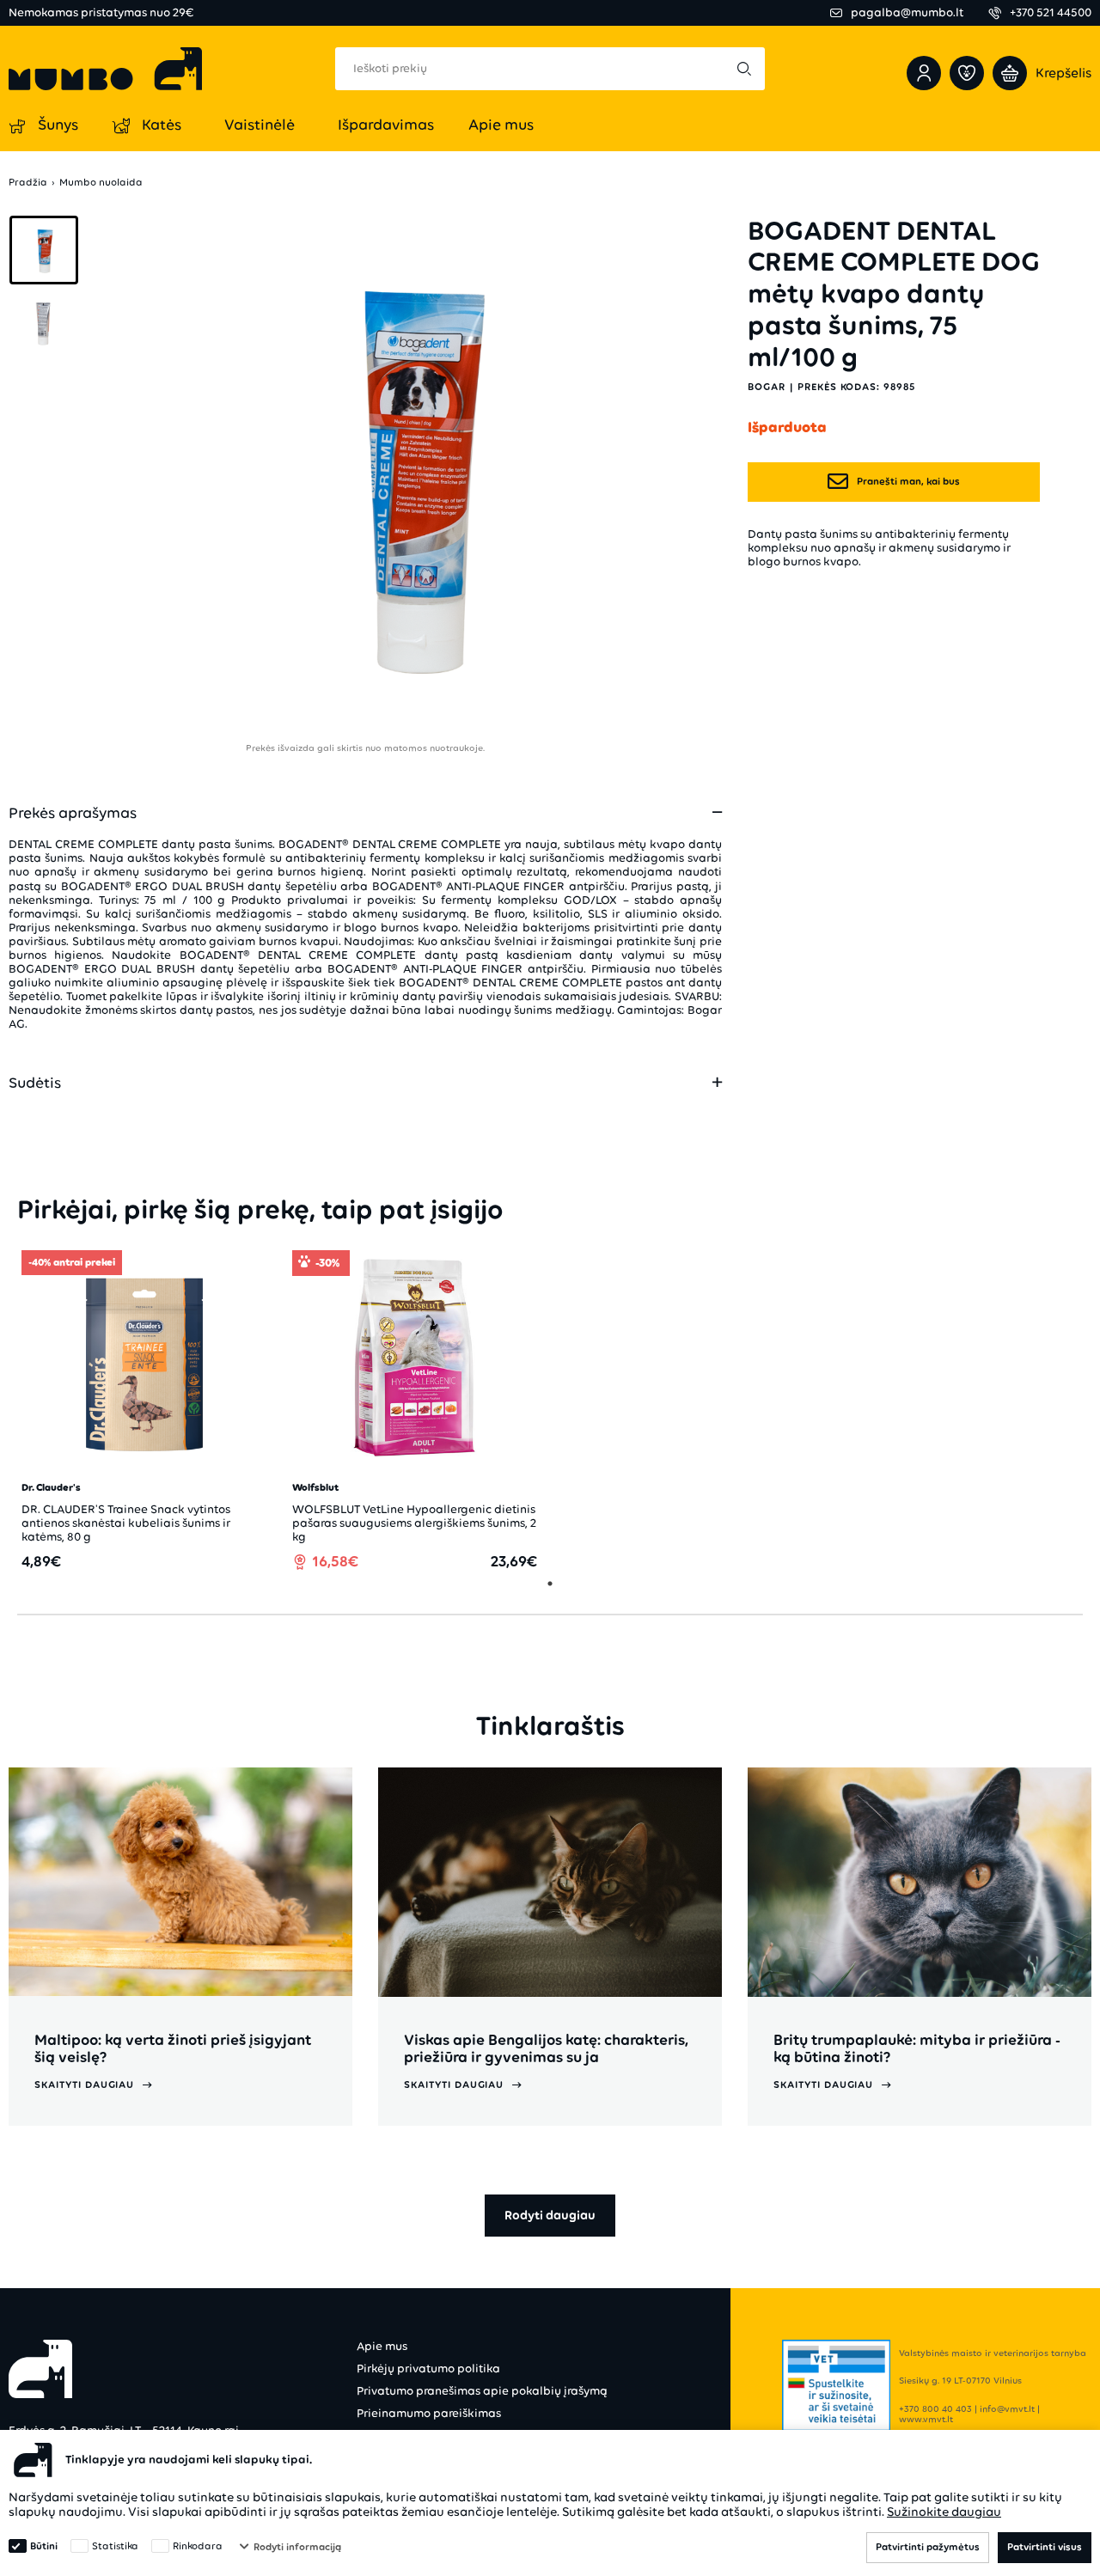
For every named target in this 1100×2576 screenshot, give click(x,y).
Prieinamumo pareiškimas (429, 2413)
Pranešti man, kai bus (908, 481)
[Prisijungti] (924, 73)
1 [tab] (550, 1584)
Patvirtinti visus (1045, 2547)
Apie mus (382, 2346)
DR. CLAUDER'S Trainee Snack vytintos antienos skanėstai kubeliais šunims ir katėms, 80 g (126, 1523)
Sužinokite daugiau (944, 2512)
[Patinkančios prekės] (967, 73)
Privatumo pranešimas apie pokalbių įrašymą (482, 2391)
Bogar (767, 387)
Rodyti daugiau (550, 2215)
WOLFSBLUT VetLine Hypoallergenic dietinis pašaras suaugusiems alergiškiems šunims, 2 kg (414, 1523)
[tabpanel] (144, 1410)
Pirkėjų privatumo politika (428, 2368)
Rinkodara (198, 2546)
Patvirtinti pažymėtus (928, 2547)
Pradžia (28, 183)
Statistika (115, 2546)
